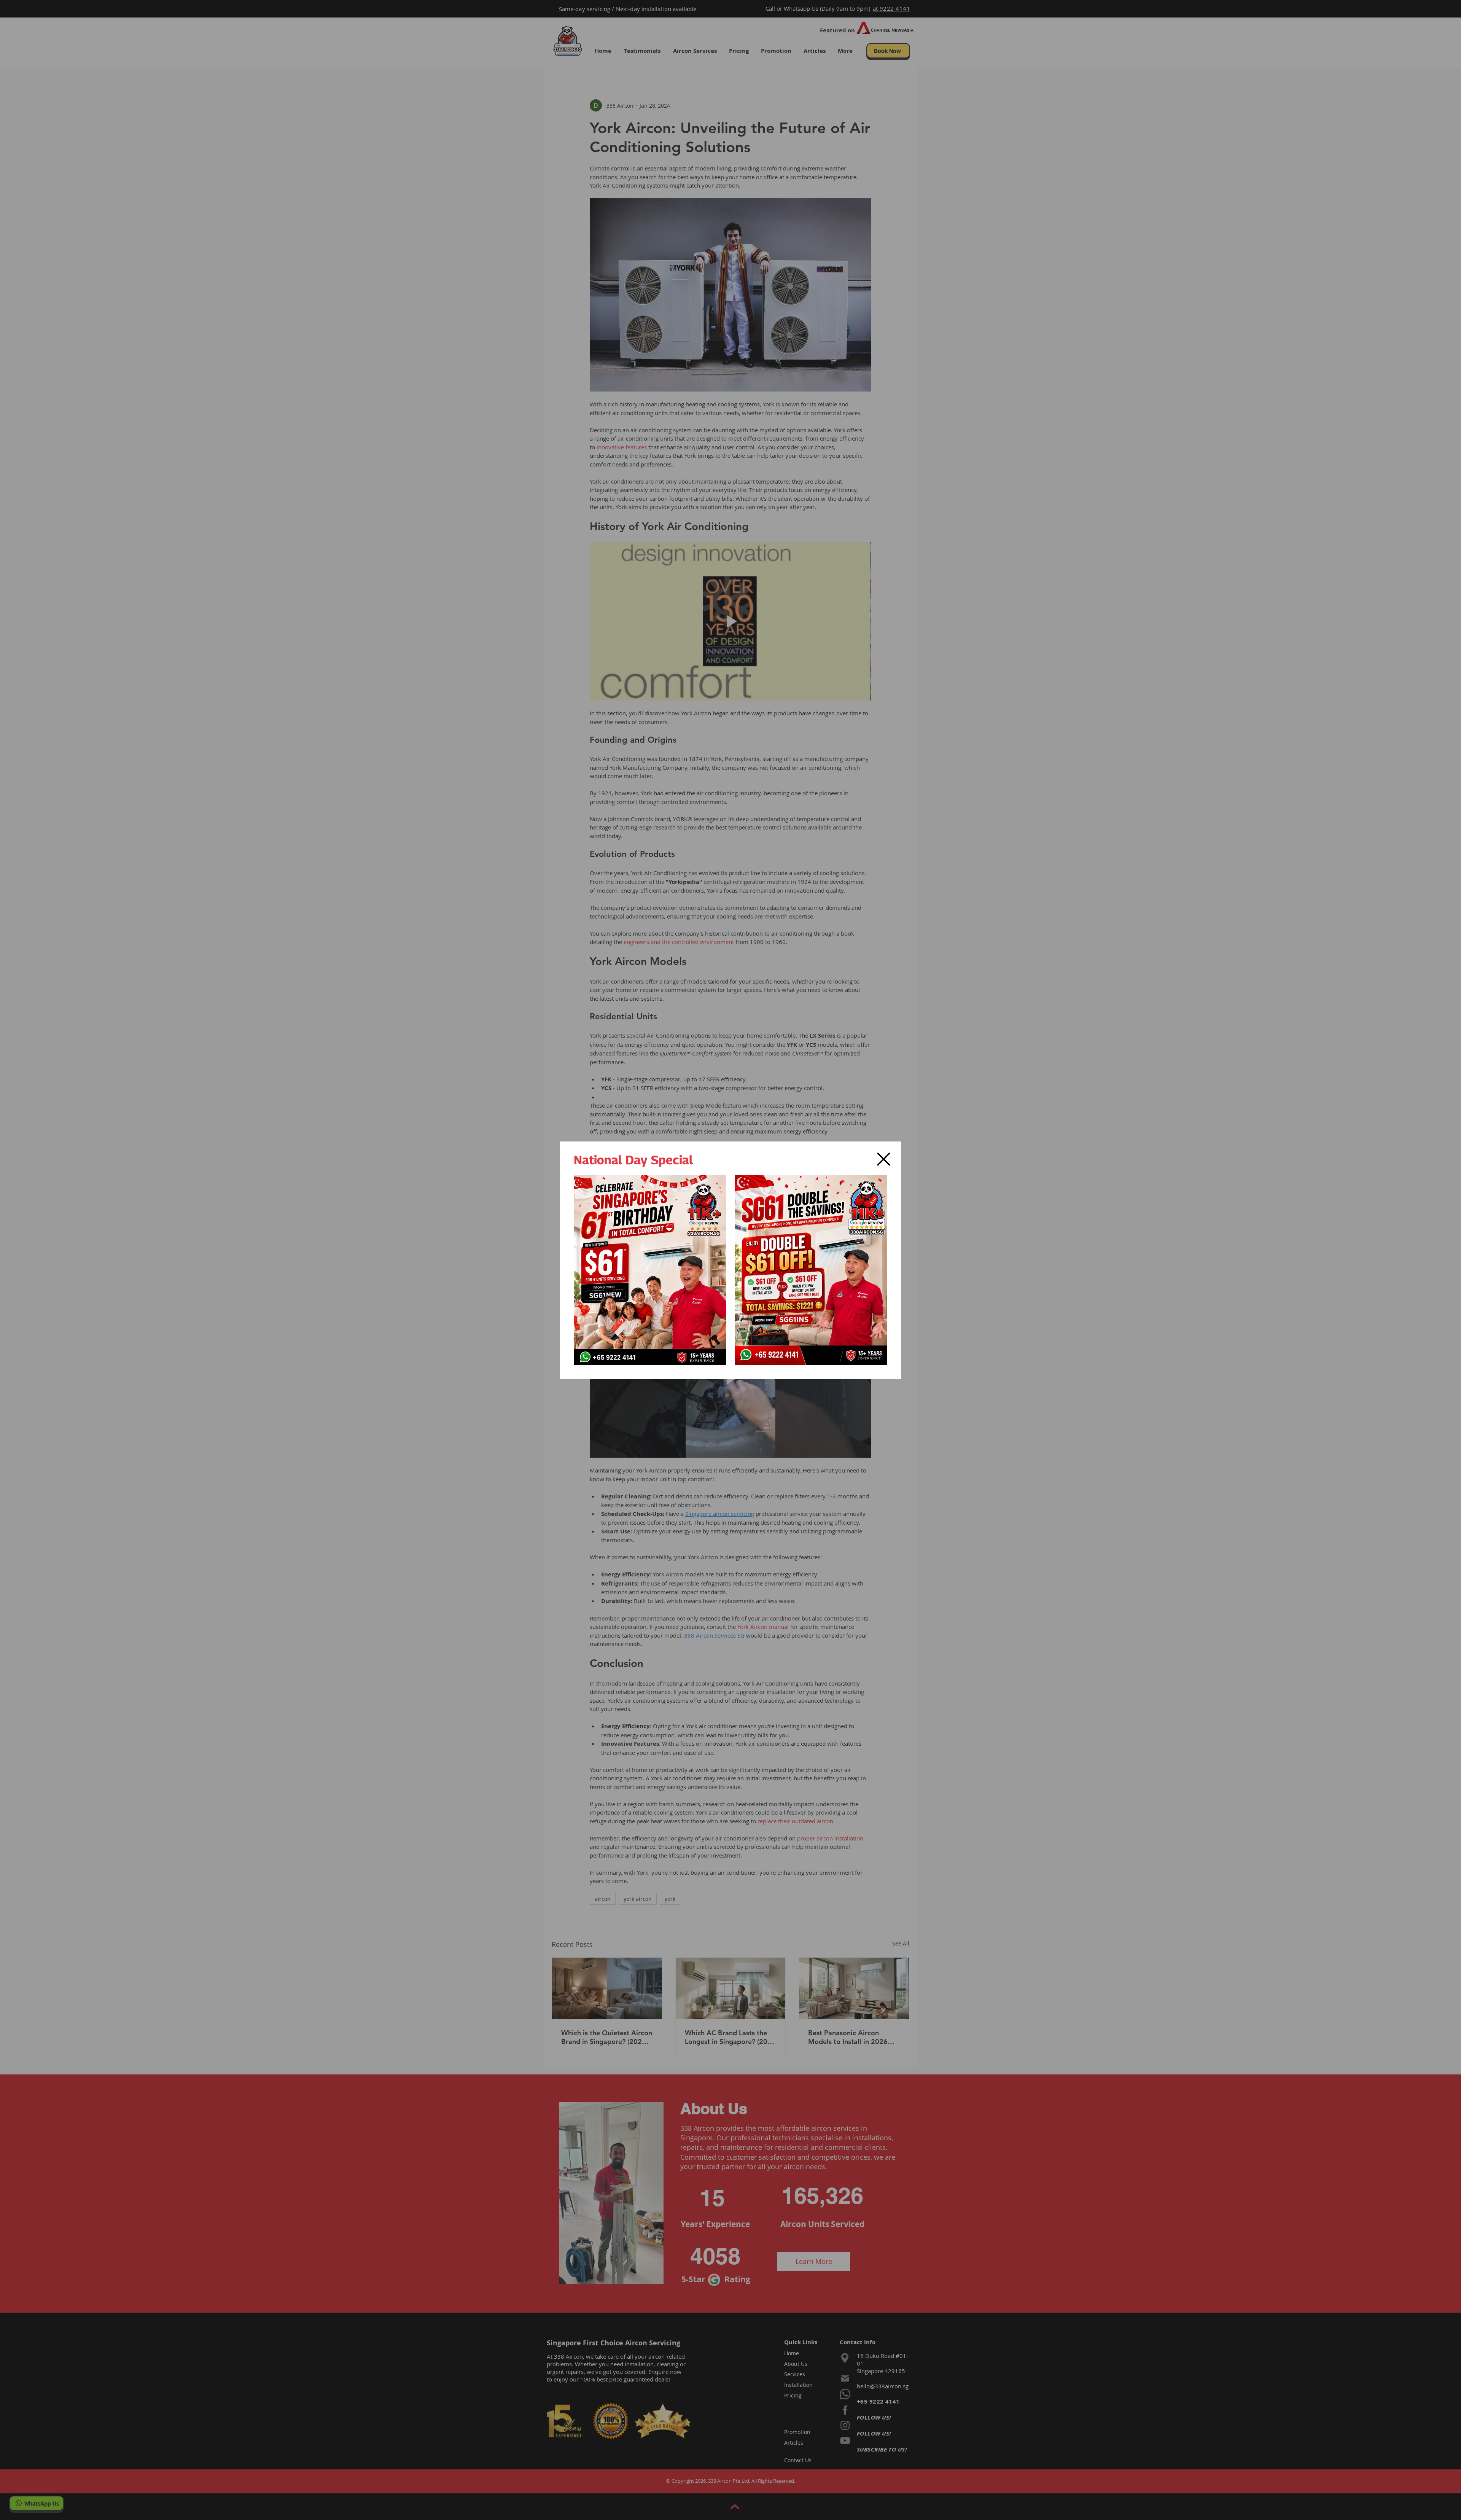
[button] (884, 1159)
